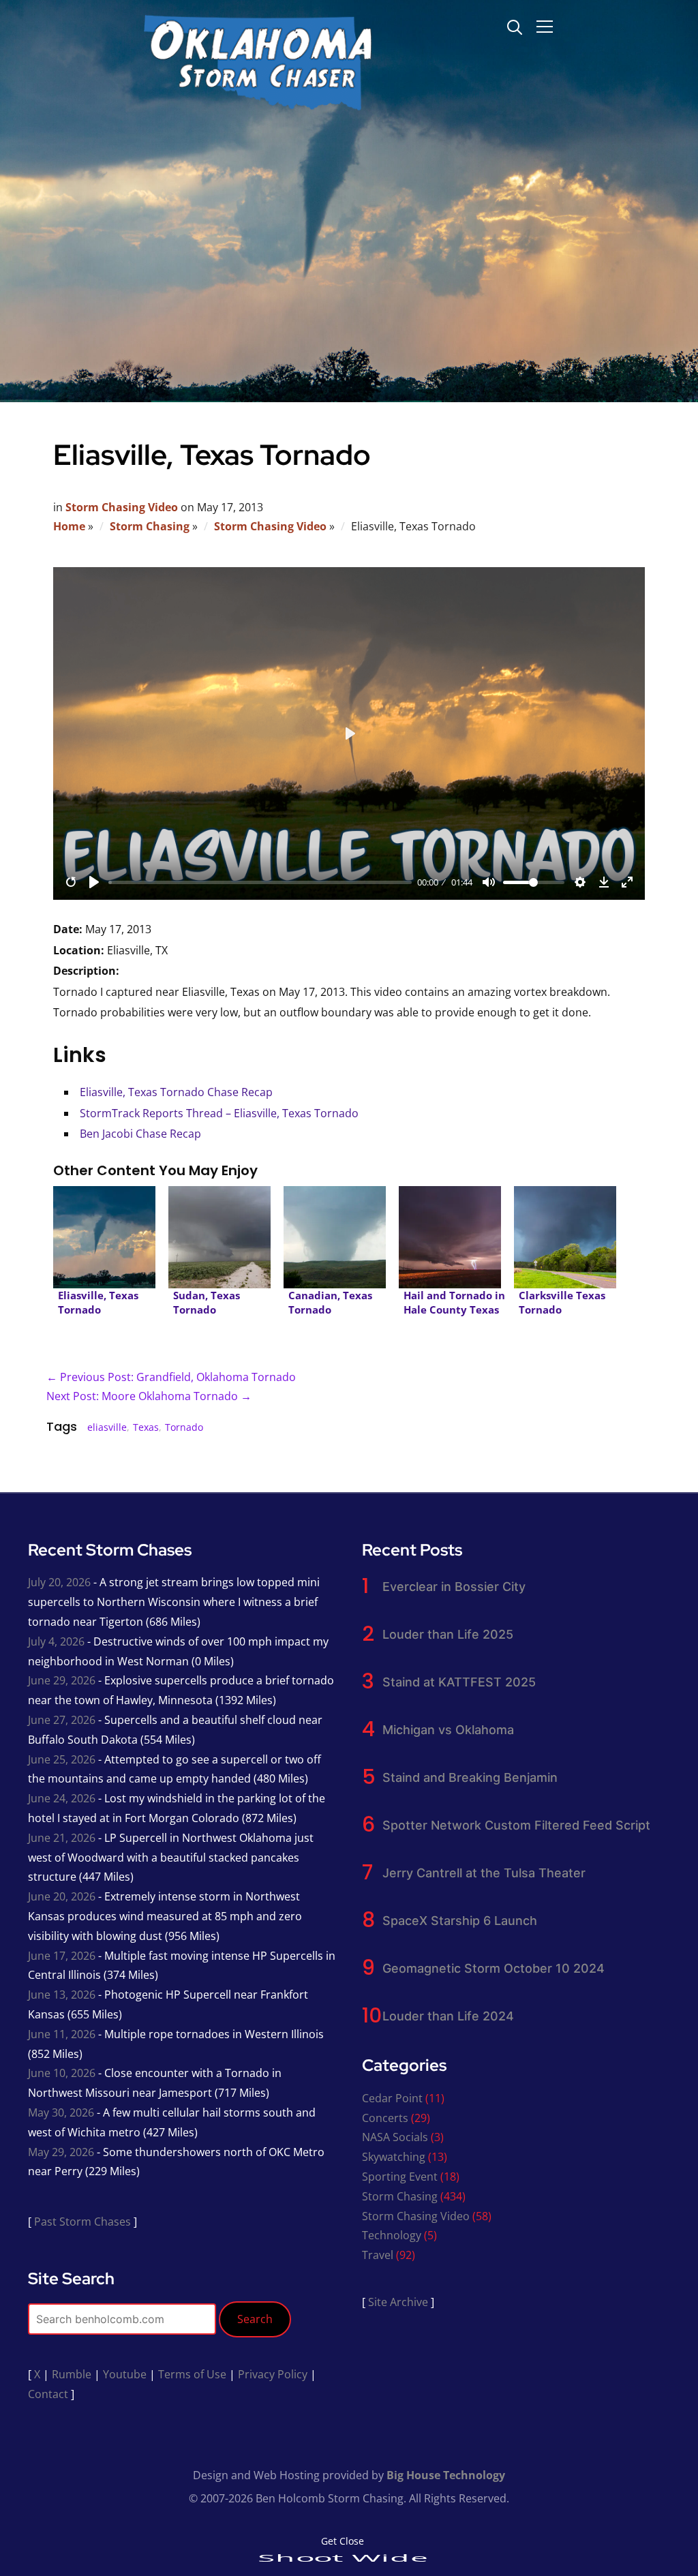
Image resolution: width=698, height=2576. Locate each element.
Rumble (72, 2374)
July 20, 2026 (59, 1582)
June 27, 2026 (62, 1720)
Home (69, 526)
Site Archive (398, 2302)
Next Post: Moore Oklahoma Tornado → (149, 1396)
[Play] (94, 882)
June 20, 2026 (62, 1896)
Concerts (385, 2118)
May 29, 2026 (61, 2152)
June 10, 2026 (62, 2073)
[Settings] (580, 882)
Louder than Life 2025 (448, 1634)
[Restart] (71, 882)
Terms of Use (192, 2374)
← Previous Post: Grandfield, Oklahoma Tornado (171, 1377)
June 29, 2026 (62, 1680)
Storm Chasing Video (122, 507)
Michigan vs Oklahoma (448, 1730)
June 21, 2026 (62, 1838)
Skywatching (394, 2157)
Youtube (125, 2374)
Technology (392, 2235)
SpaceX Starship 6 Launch (460, 1921)
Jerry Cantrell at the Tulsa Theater (484, 1873)
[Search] (515, 26)
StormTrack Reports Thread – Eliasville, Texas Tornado (219, 1113)
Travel (378, 2255)
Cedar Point (392, 2098)
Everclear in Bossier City (454, 1587)
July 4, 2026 (56, 1641)
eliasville (107, 1427)
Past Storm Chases (82, 2222)
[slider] (260, 882)
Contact (48, 2394)
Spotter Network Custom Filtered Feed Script (516, 1825)
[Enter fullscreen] (627, 882)
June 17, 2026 (62, 1956)
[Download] (604, 882)
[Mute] (489, 882)
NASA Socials (395, 2137)
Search (255, 2319)
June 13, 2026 (62, 1995)
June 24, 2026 (62, 1798)
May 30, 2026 (61, 2112)
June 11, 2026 (62, 2034)
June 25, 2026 (62, 1759)
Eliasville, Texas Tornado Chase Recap (176, 1092)
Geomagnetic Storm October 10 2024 (494, 1968)
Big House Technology (446, 2475)
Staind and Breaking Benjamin (470, 1777)
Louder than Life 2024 (448, 2016)
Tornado (184, 1427)
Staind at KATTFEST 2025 (459, 1682)
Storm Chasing (150, 526)
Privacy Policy (273, 2374)
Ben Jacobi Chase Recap (140, 1134)
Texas (146, 1427)
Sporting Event (400, 2177)
